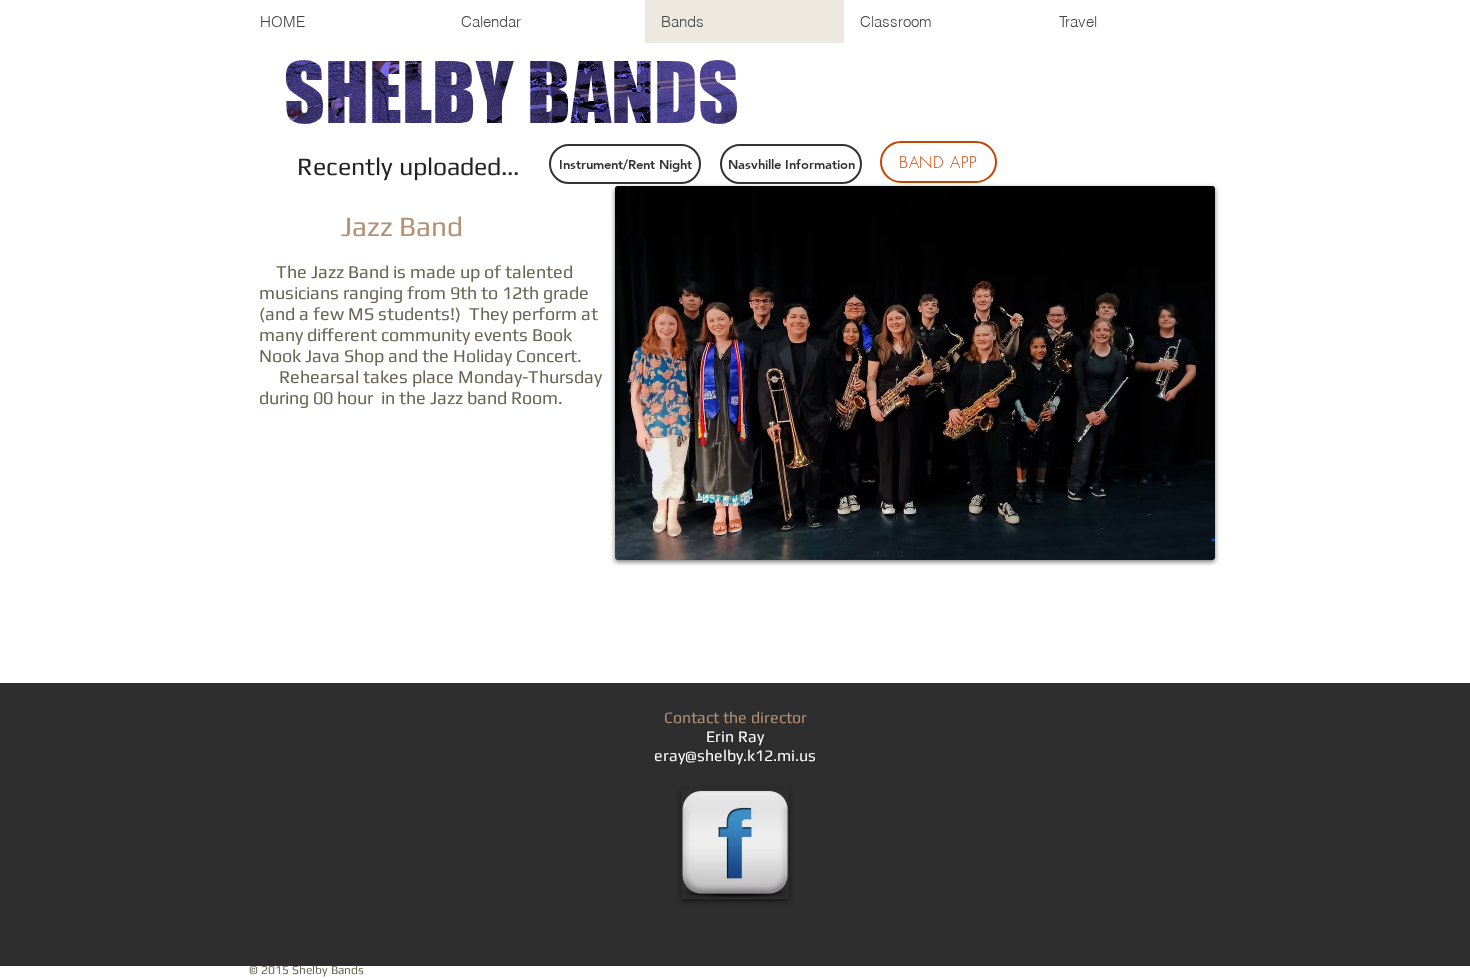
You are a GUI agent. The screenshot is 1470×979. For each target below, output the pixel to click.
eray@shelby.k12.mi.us (735, 755)
